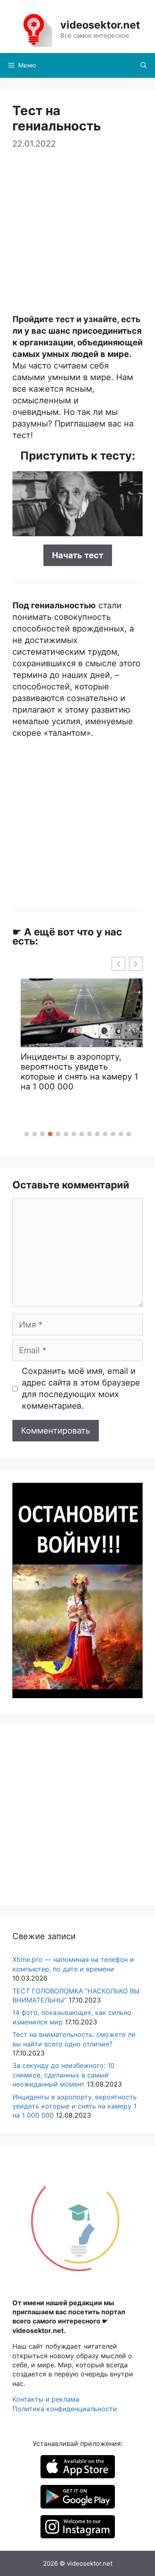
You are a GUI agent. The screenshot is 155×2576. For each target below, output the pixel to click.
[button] (27, 1134)
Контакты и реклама (46, 2399)
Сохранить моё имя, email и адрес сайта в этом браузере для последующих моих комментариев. (81, 1388)
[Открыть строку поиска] (144, 65)
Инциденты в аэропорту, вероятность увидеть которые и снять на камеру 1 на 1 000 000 (75, 2106)
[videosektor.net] (33, 29)
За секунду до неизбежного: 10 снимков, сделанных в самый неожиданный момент (63, 2075)
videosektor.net (100, 25)
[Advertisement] (77, 228)
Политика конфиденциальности (65, 2409)
